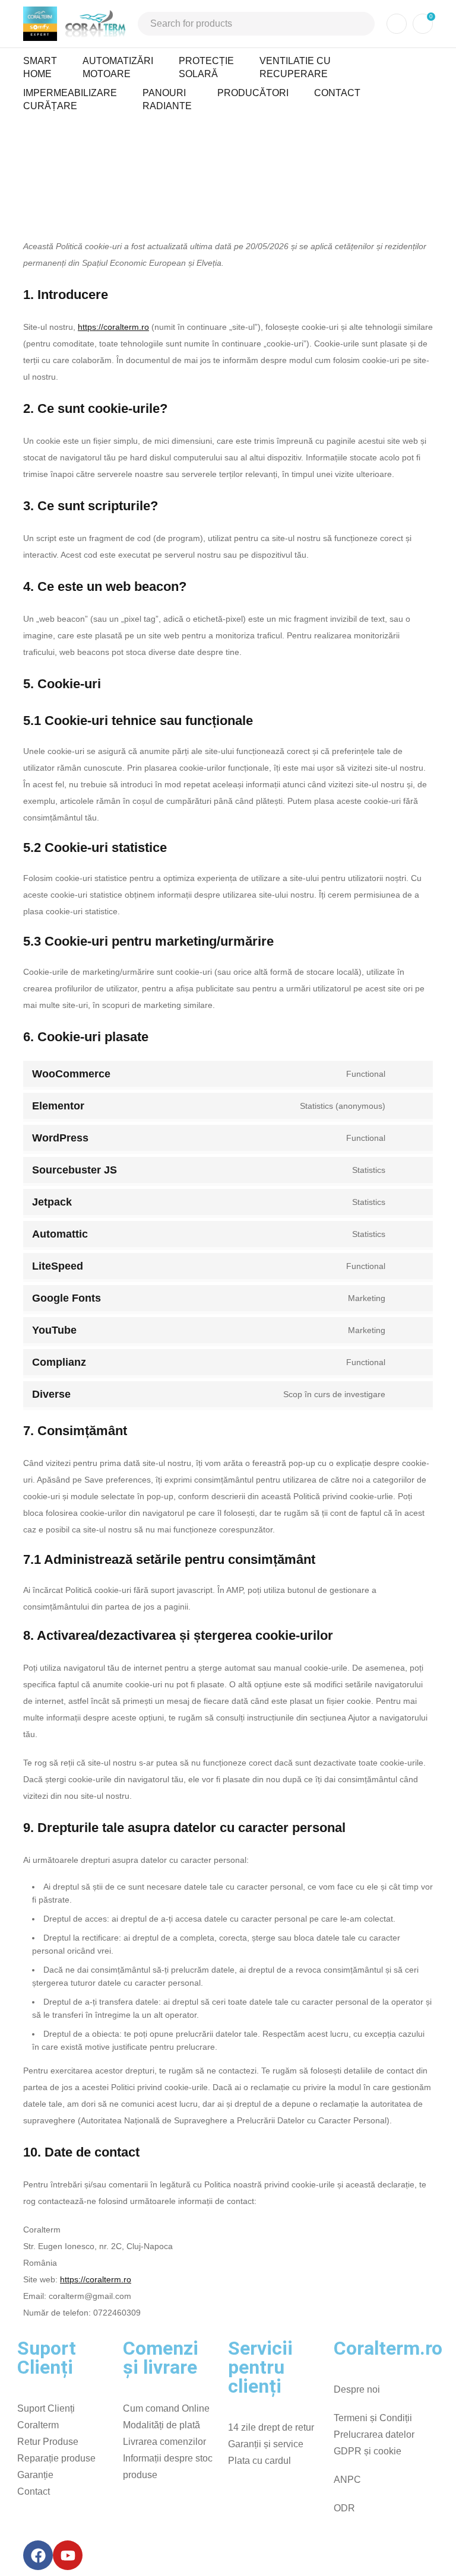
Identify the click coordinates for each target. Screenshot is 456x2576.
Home (188, 150)
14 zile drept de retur (271, 2427)
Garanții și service (266, 2444)
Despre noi (357, 2389)
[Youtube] (68, 2555)
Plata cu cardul (259, 2461)
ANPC (347, 2480)
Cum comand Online (166, 2408)
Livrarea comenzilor (164, 2442)
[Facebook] (38, 2555)
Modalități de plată (161, 2425)
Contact (34, 2491)
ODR (344, 2508)
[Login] (397, 24)
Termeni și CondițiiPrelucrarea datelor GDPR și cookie (374, 2435)
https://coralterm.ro (113, 327)
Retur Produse (48, 2442)
